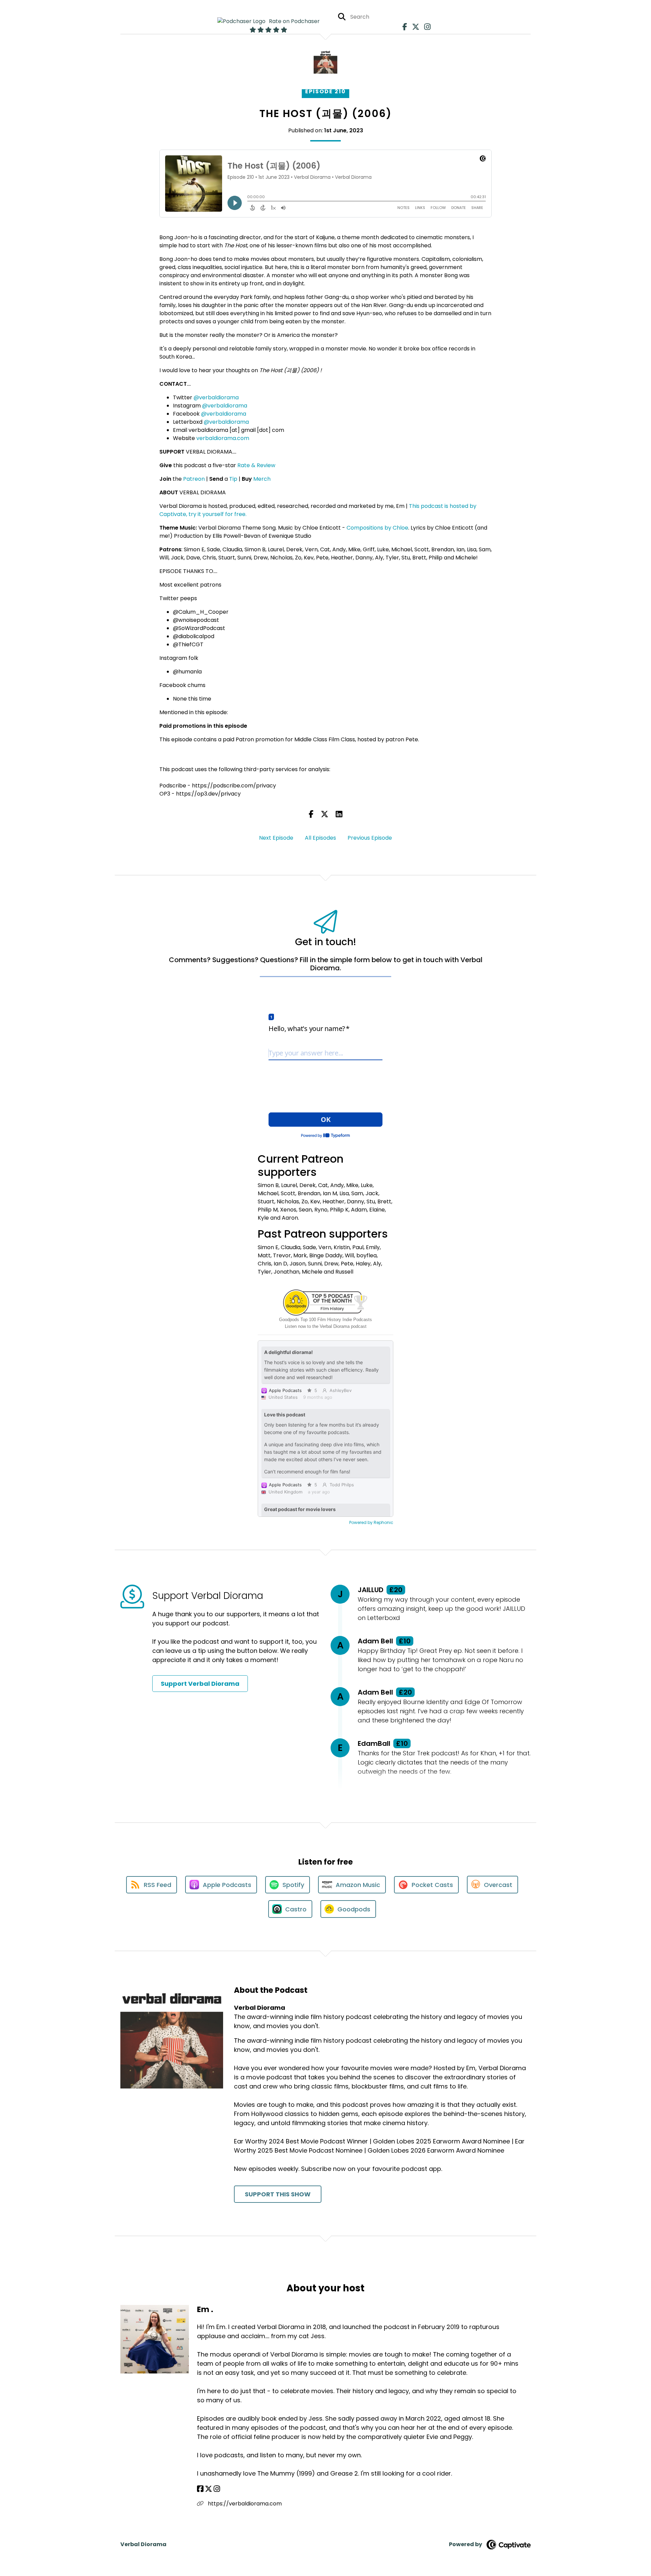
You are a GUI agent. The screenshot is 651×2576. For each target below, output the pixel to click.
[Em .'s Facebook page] (200, 2489)
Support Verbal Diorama (200, 1684)
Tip (233, 479)
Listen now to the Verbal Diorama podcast (326, 1326)
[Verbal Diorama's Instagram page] (426, 27)
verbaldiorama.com (223, 438)
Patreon (194, 479)
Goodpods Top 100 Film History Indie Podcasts (325, 1320)
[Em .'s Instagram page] (217, 2489)
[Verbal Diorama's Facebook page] (403, 27)
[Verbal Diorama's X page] (414, 27)
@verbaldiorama (216, 397)
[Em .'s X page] (209, 2489)
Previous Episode (370, 838)
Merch (262, 479)
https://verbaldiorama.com (244, 2504)
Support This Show (278, 2194)
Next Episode (276, 838)
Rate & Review (256, 465)
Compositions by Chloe (377, 528)
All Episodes (320, 838)
